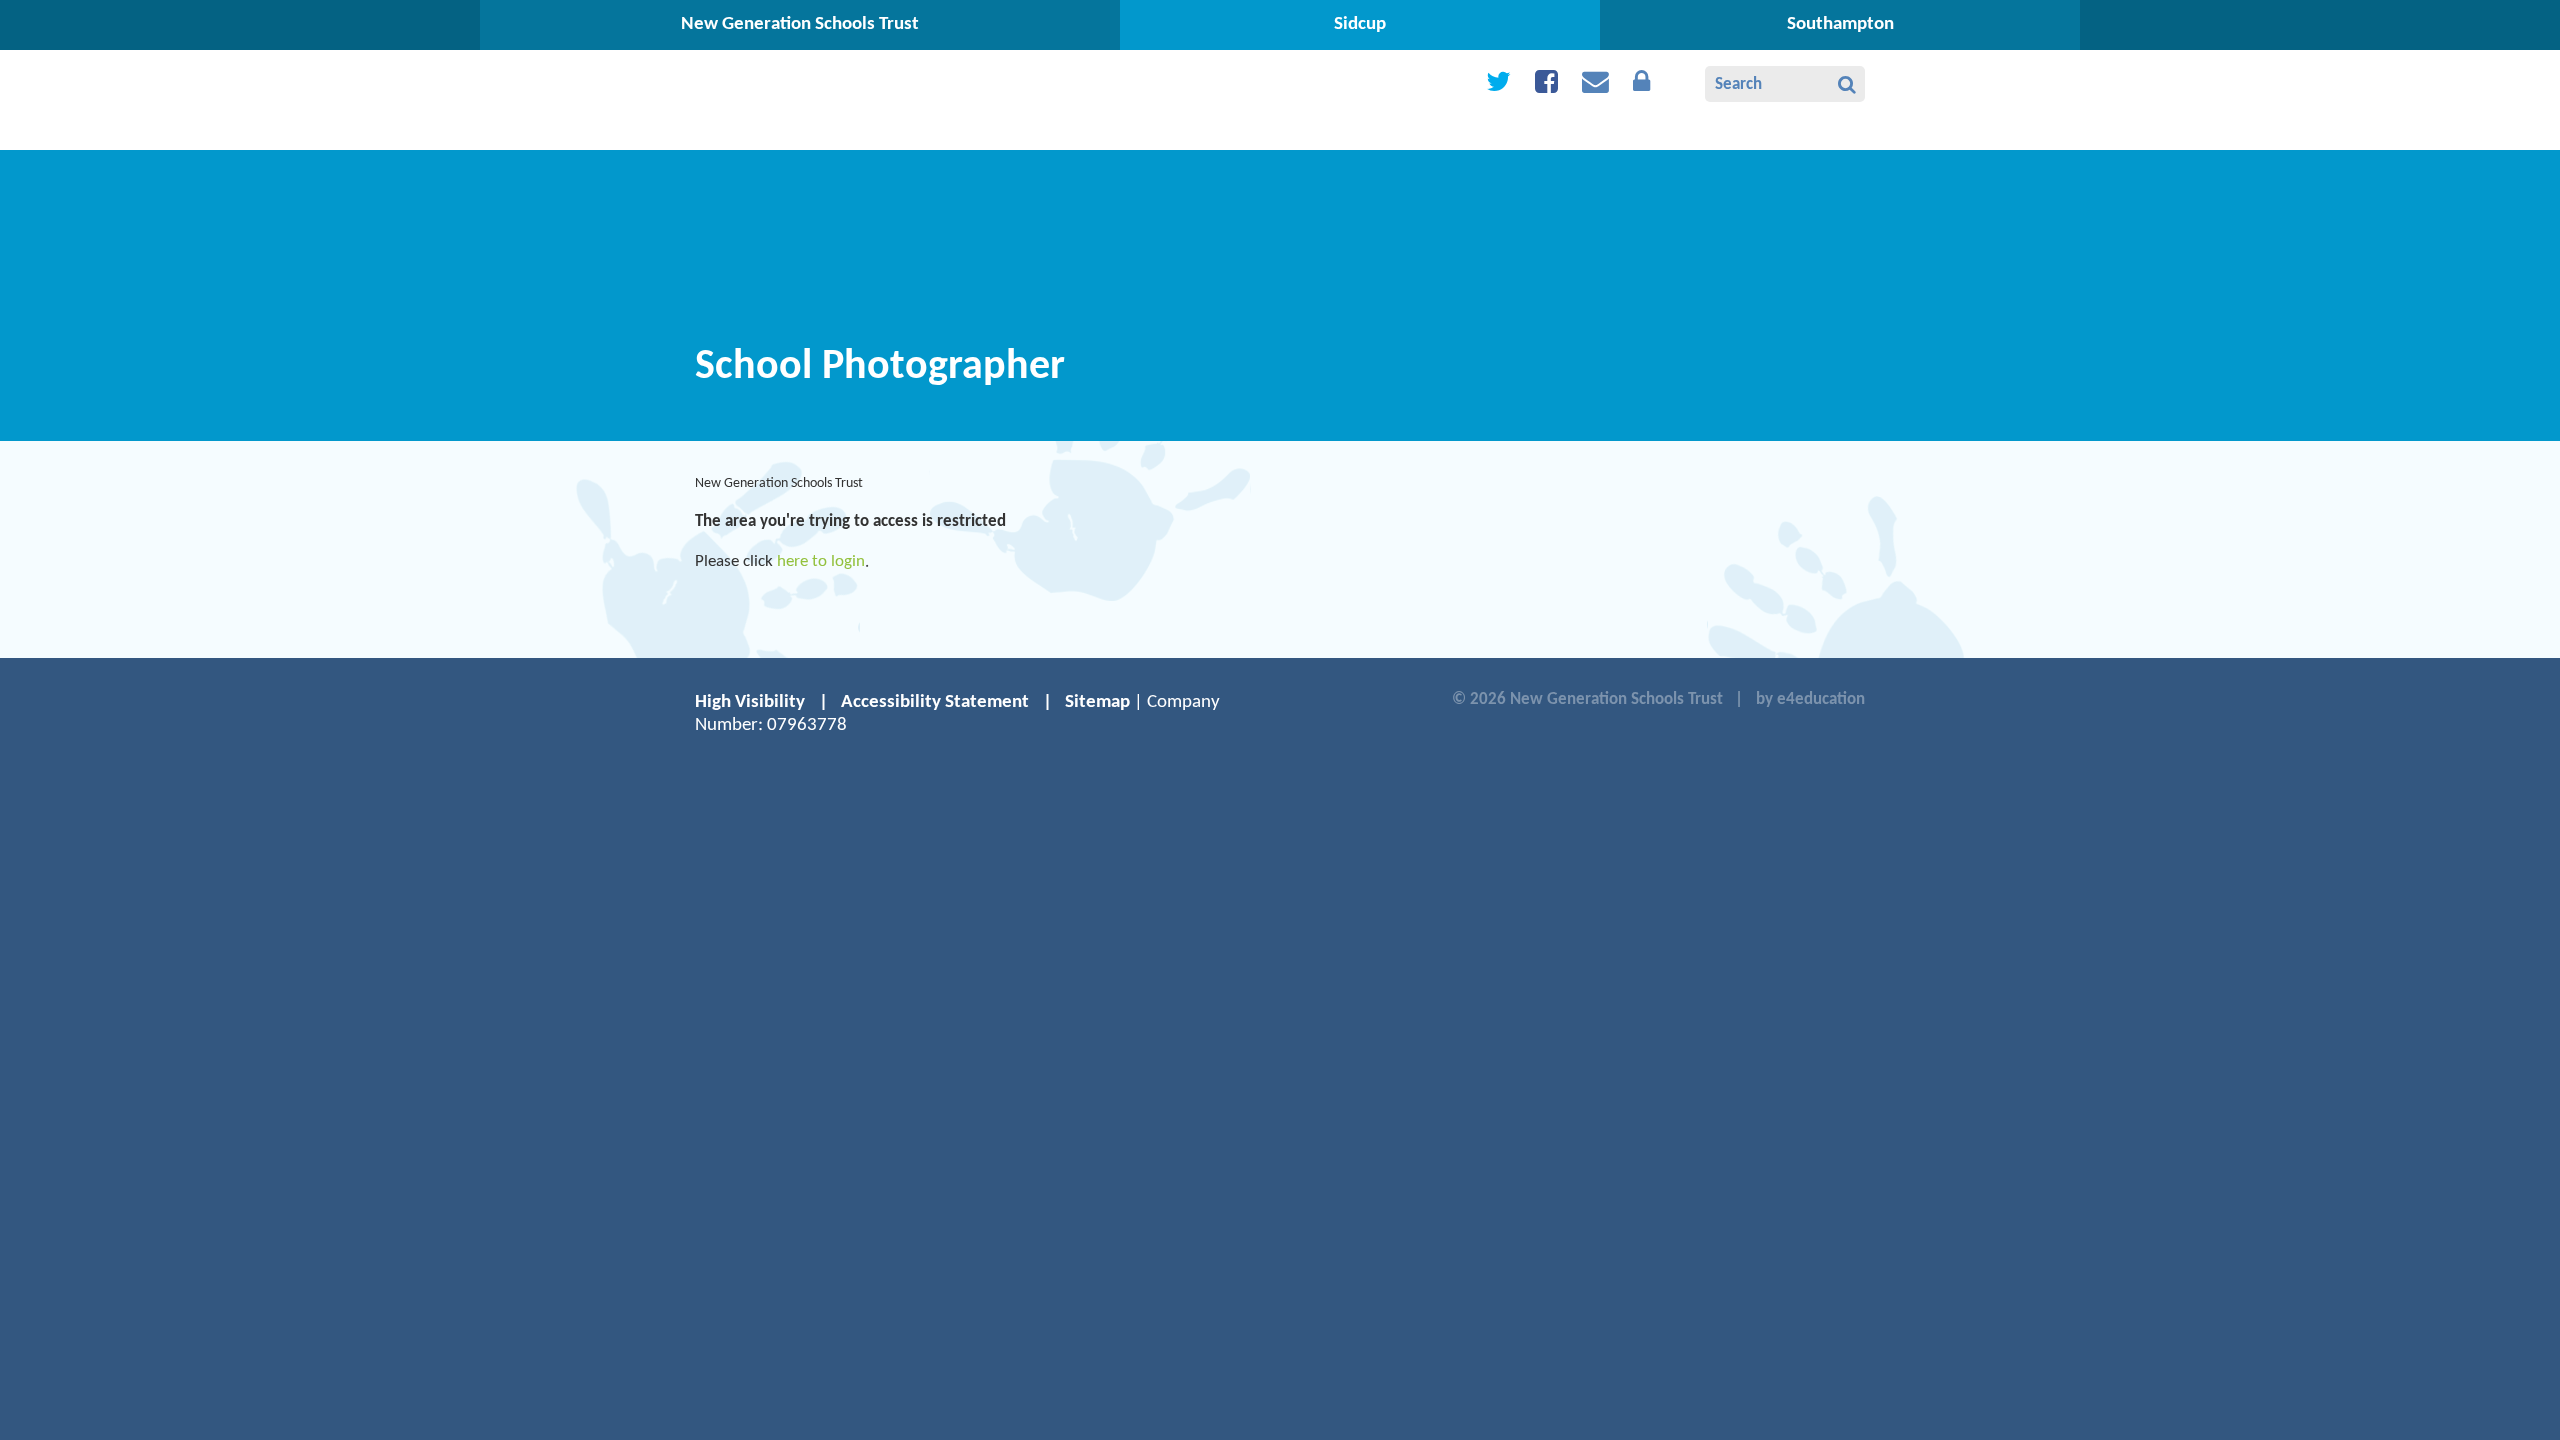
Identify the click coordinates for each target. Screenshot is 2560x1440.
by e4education (1810, 699)
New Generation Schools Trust (779, 483)
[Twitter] (1498, 86)
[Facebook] (1546, 86)
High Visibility (750, 702)
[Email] (1595, 86)
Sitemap (1097, 702)
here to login (821, 561)
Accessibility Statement (935, 702)
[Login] (1641, 86)
